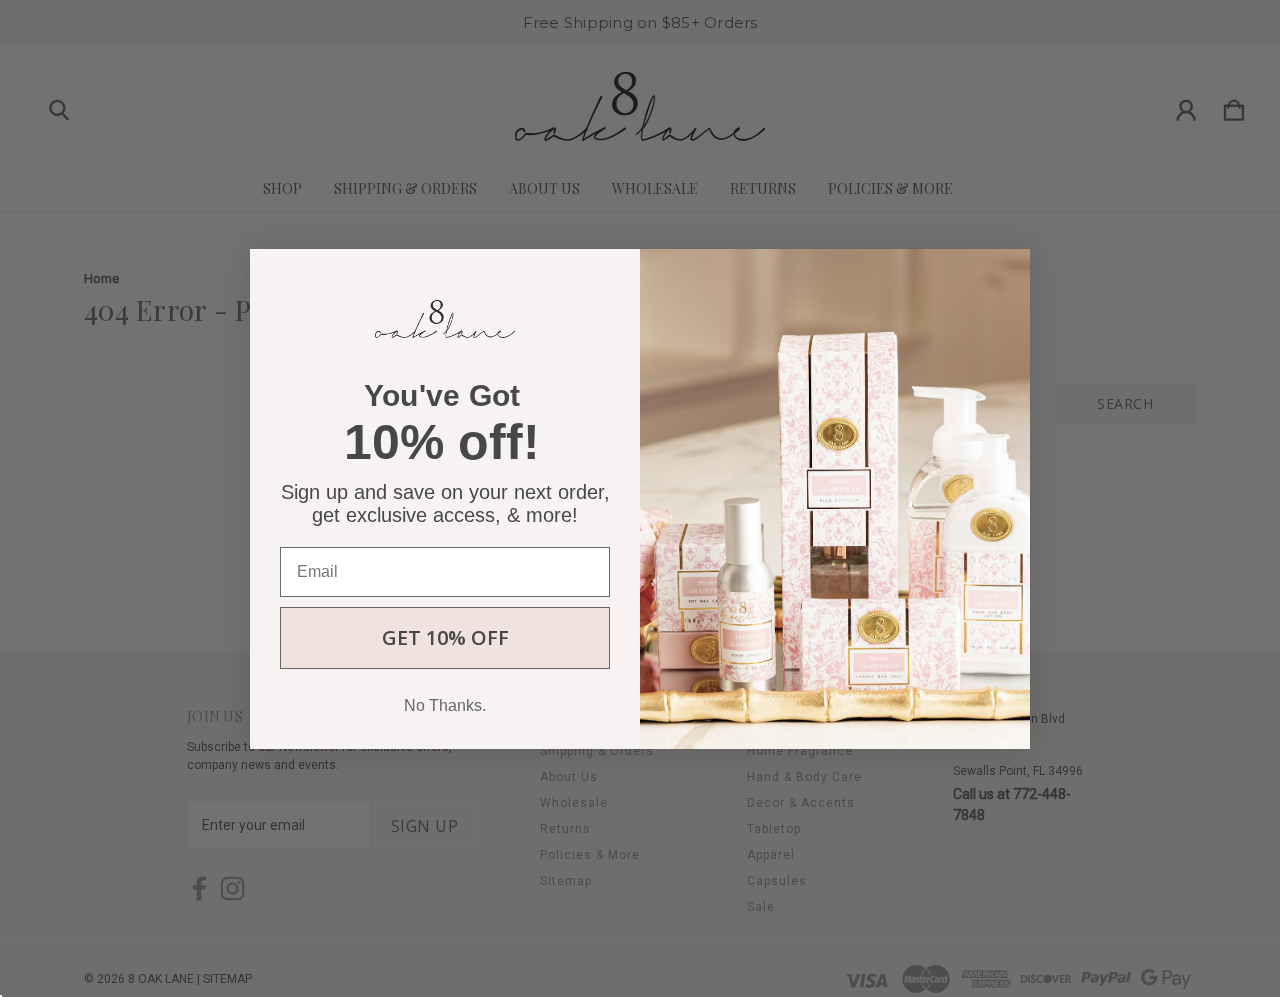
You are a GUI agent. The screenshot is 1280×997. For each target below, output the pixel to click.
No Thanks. (445, 704)
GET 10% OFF (445, 636)
